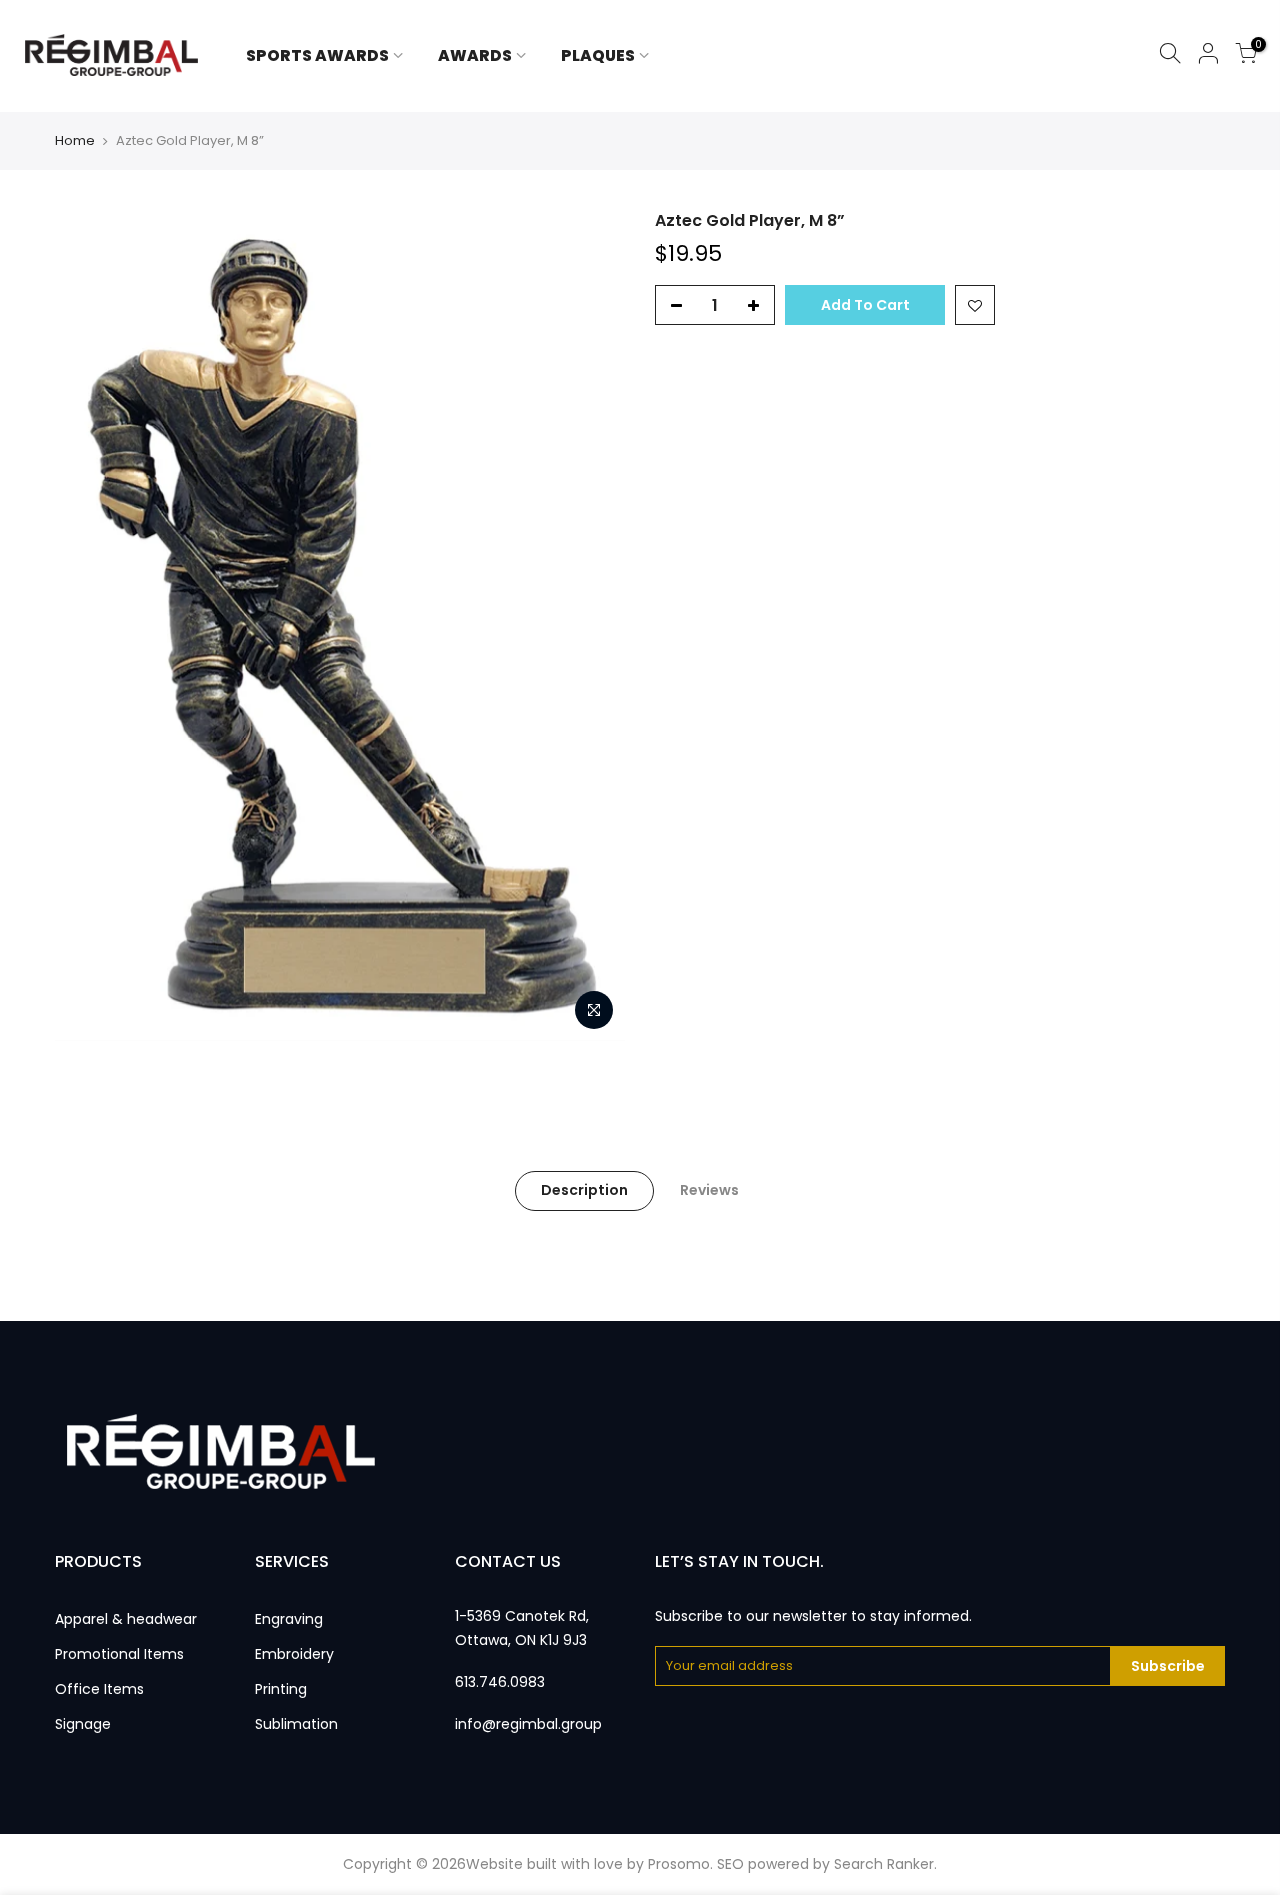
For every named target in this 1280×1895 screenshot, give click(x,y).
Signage (83, 1724)
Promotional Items (119, 1654)
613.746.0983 (500, 1682)
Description (584, 1190)
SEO (730, 1864)
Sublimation (296, 1724)
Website (494, 1864)
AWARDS (475, 55)
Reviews (709, 1190)
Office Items (99, 1689)
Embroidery (294, 1654)
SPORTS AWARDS (317, 55)
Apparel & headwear (126, 1619)
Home (75, 141)
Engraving (289, 1619)
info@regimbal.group (528, 1724)
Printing (281, 1689)
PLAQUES (598, 55)
